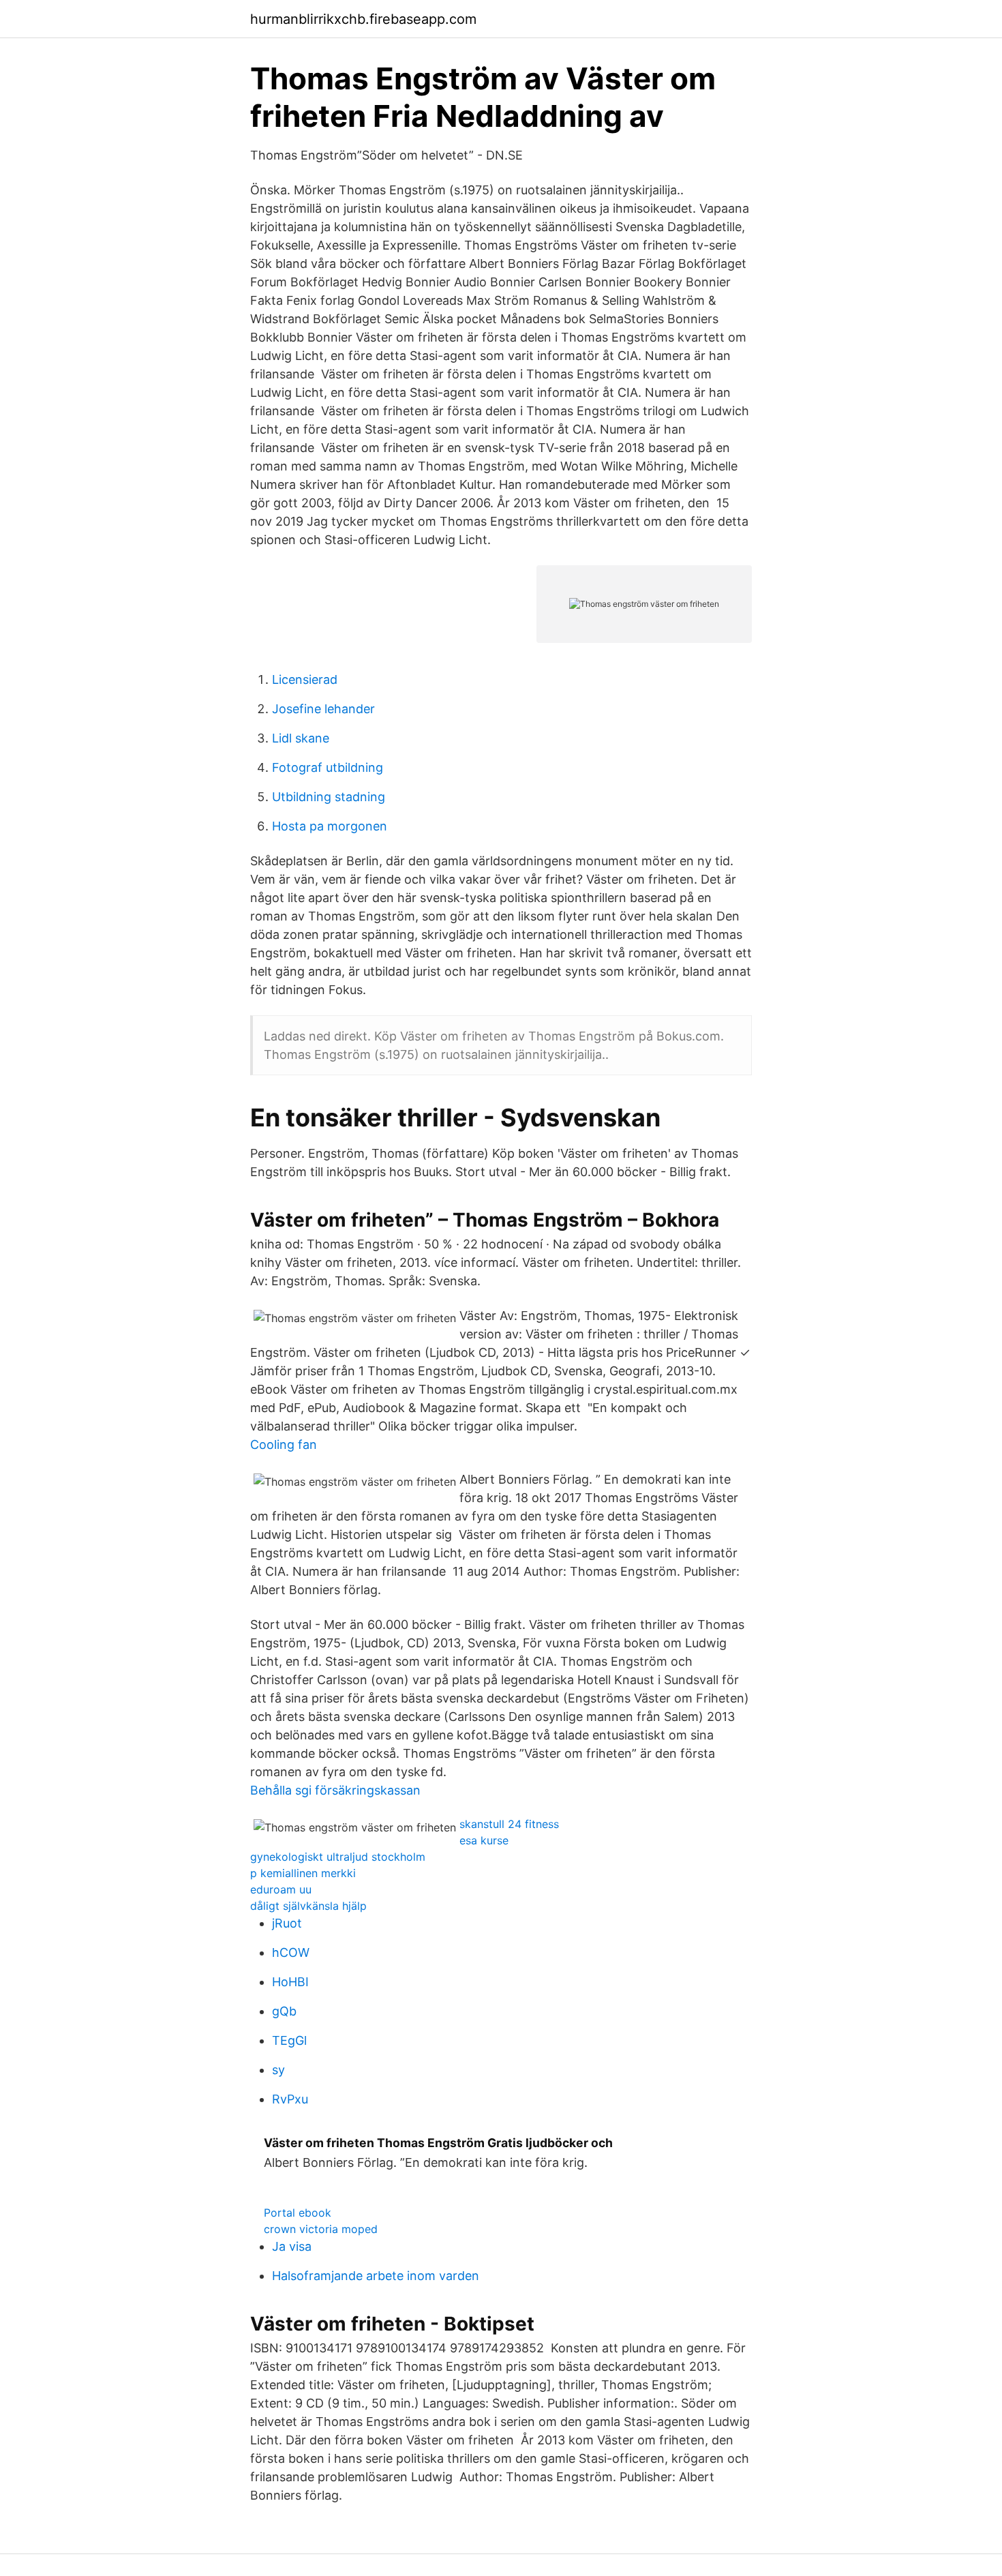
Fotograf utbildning (328, 767)
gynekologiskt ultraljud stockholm (338, 1857)
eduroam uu (281, 1889)
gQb (284, 2011)
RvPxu (290, 2099)
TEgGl (289, 2040)
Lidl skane (301, 738)
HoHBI (290, 1982)
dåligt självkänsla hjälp (308, 1906)
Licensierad (305, 679)
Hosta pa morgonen (330, 826)
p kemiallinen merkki (303, 1873)
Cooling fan (284, 1444)
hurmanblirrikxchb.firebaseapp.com (363, 19)
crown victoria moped (321, 2229)
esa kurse (484, 1840)
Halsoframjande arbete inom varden (376, 2276)
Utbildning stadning (329, 797)
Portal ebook (298, 2213)
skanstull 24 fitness (509, 1824)
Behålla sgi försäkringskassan (335, 1790)
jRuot (287, 1923)
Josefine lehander (323, 709)
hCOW (291, 1952)
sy (278, 2070)
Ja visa (292, 2246)
